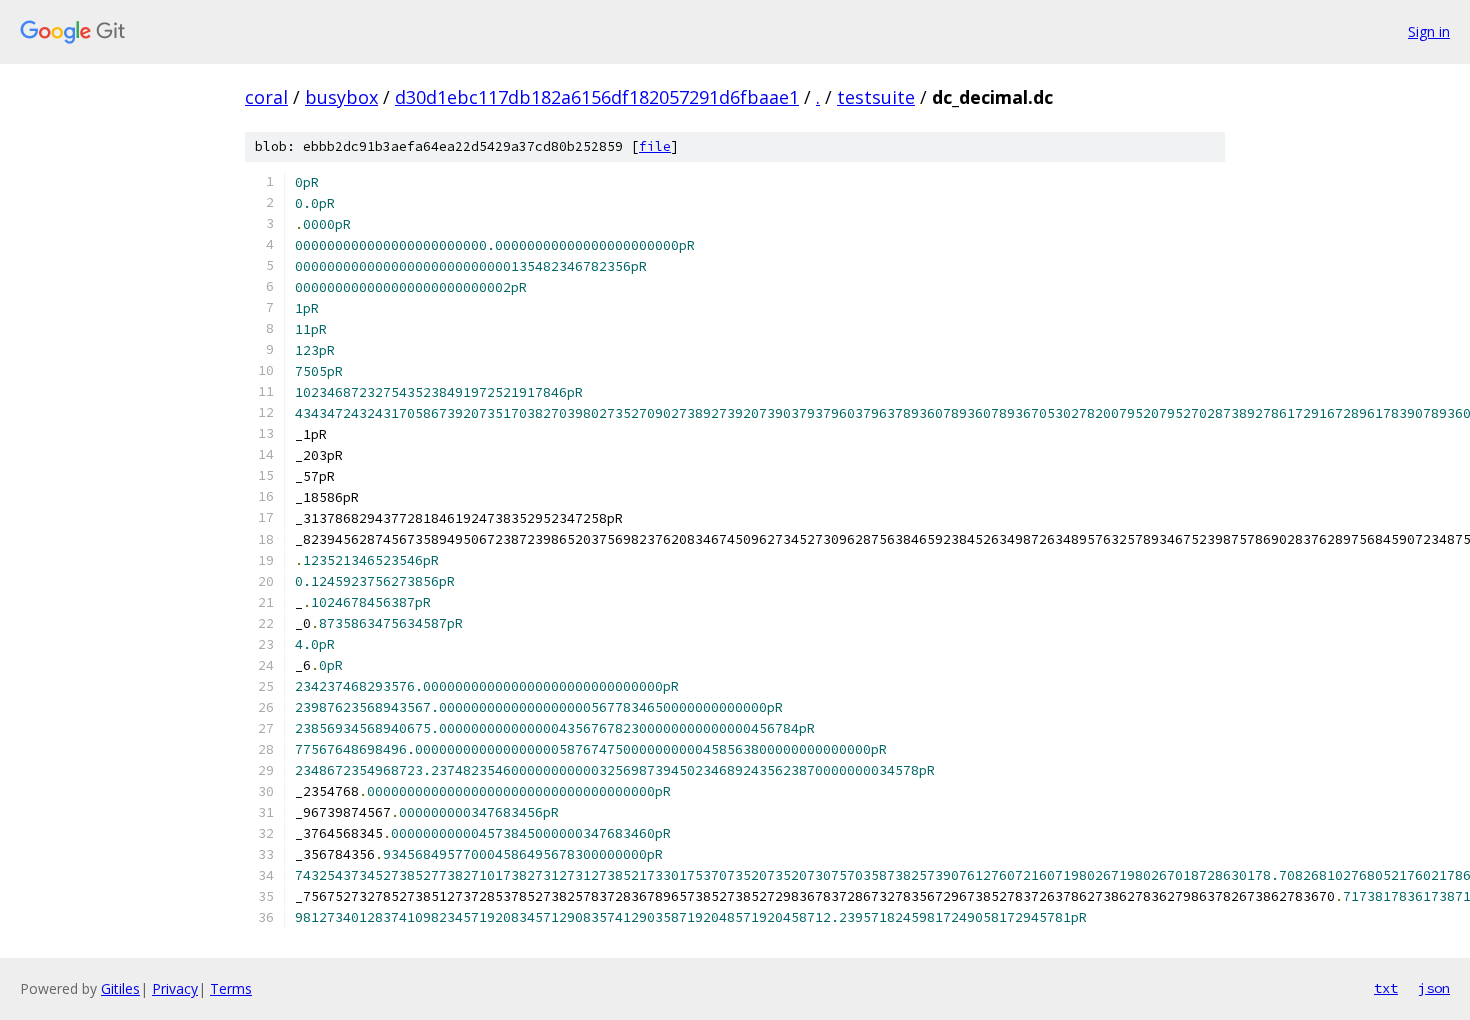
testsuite (876, 97)
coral (266, 97)
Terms (231, 988)
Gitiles (120, 988)
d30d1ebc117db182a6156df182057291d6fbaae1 (597, 97)
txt (1386, 988)
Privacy (175, 988)
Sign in (1429, 31)
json (1434, 988)
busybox (341, 97)
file (655, 146)
